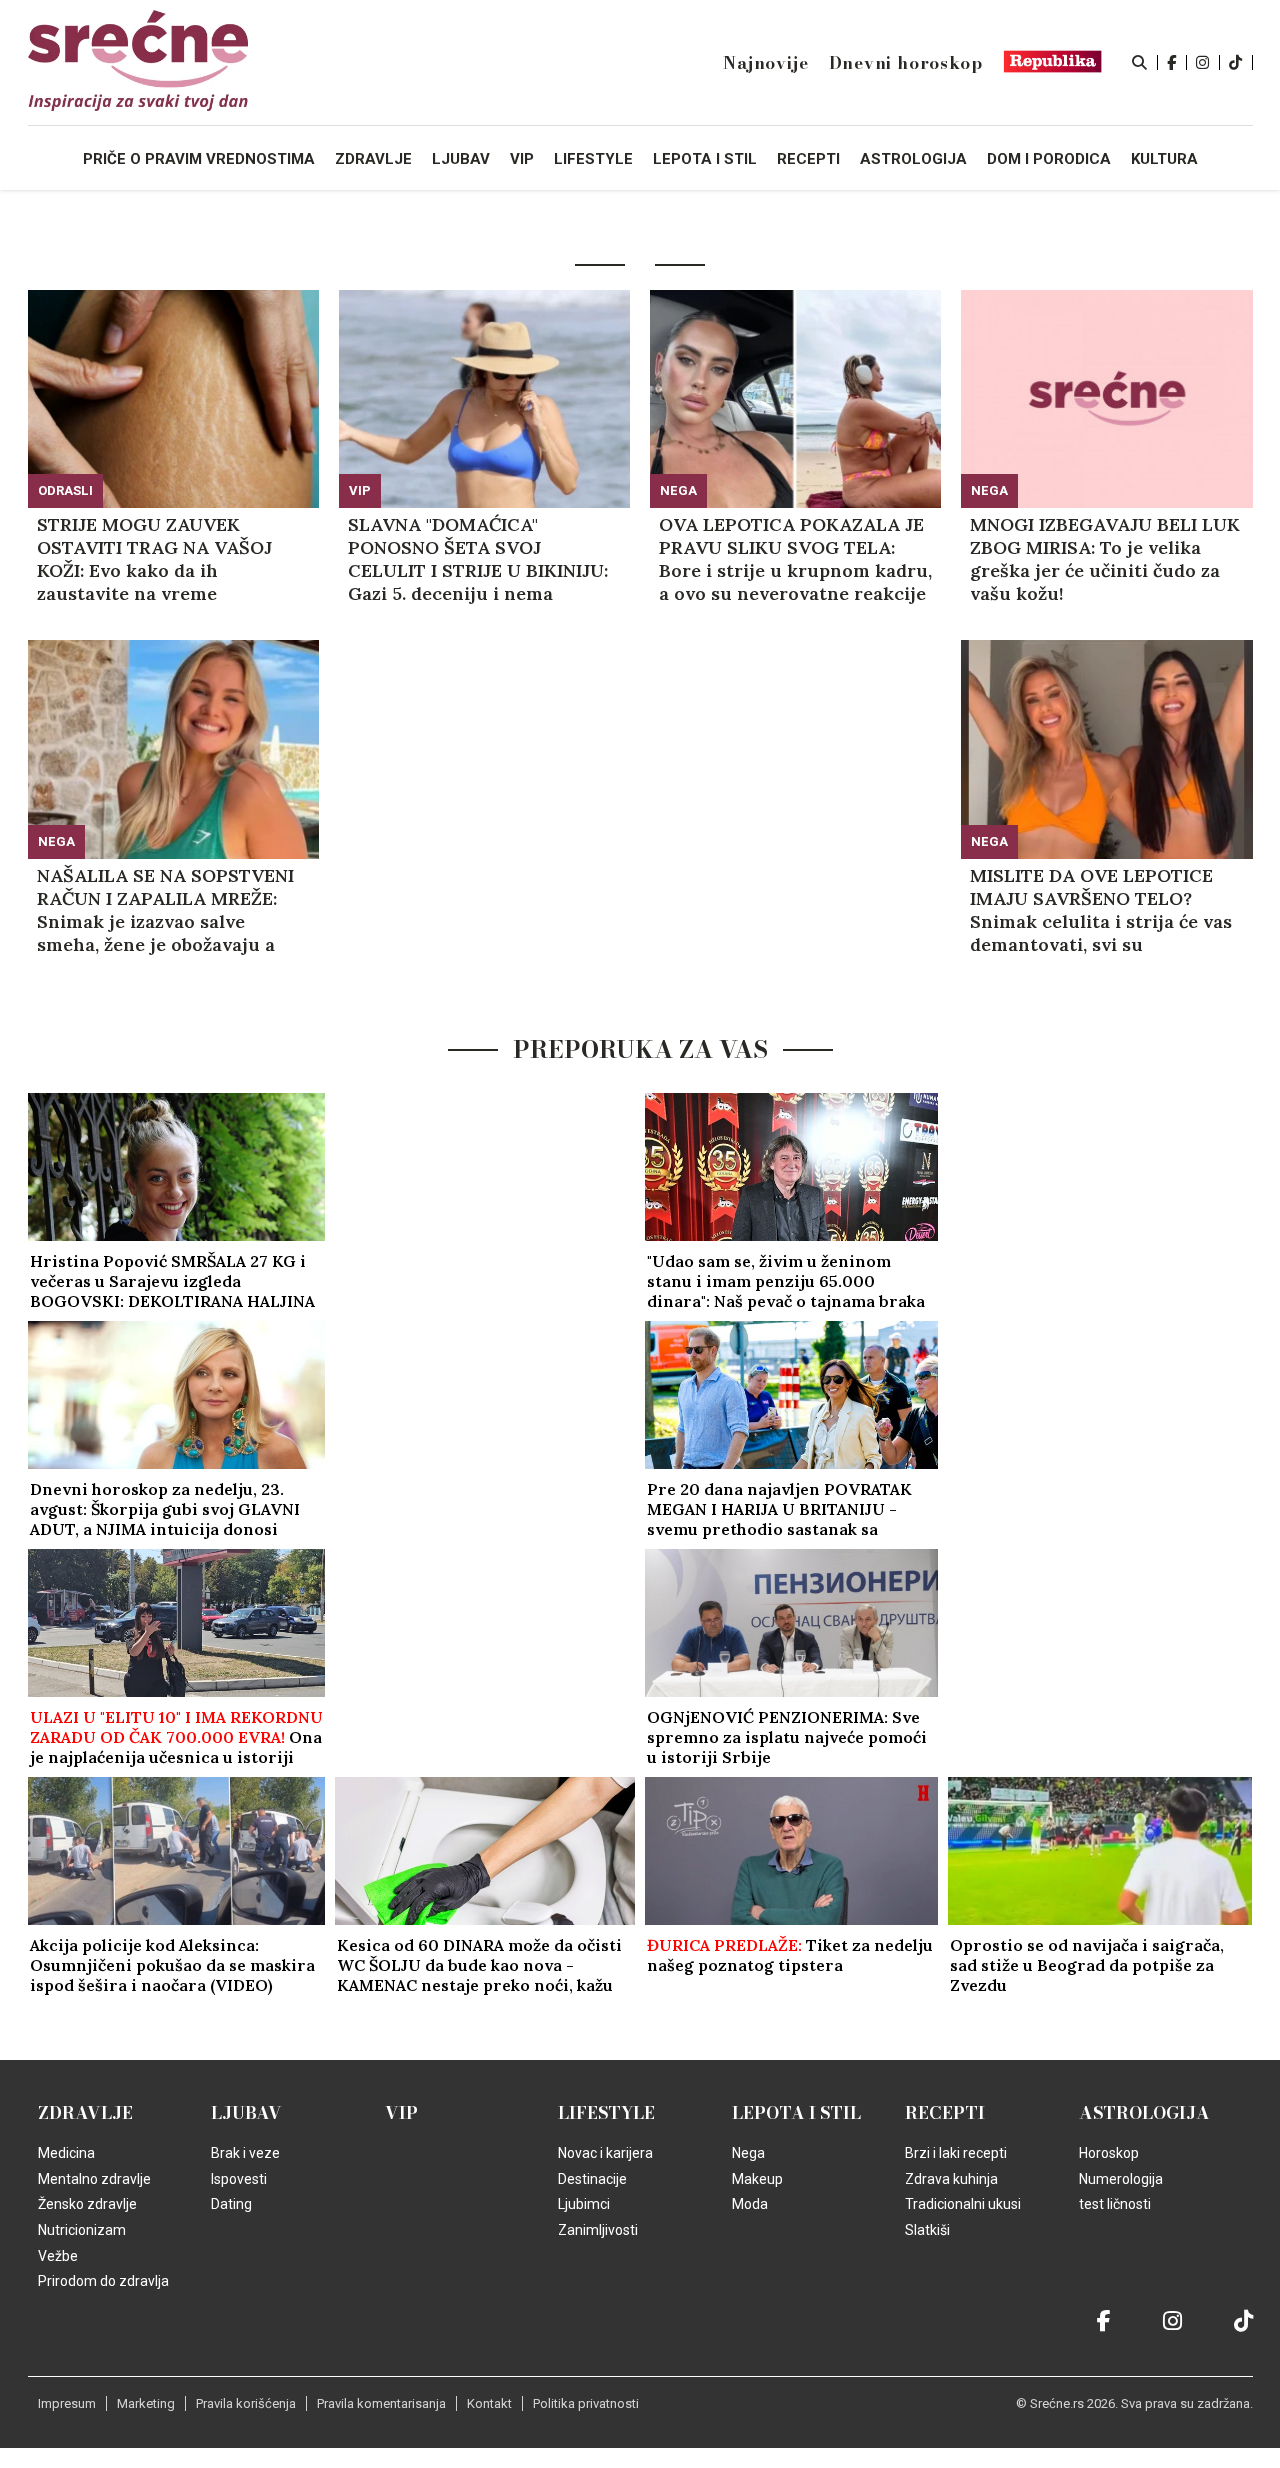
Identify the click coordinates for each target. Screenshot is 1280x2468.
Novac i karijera (605, 2153)
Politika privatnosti (586, 2403)
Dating (231, 2204)
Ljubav (246, 2113)
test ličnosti (1115, 2204)
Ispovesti (239, 2179)
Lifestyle (606, 2113)
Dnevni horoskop (906, 63)
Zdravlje (85, 2113)
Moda (750, 2204)
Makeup (757, 2179)
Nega (678, 490)
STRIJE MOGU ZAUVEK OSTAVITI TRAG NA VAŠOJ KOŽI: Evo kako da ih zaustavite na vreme (154, 559)
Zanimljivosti (598, 2230)
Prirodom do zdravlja (103, 2281)
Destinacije (592, 2179)
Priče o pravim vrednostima (199, 159)
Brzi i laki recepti (956, 2153)
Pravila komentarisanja (381, 2403)
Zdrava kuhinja (951, 2179)
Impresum (67, 2403)
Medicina (66, 2153)
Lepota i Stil (796, 2113)
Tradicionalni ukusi (963, 2204)
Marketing (146, 2403)
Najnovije (765, 63)
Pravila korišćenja (246, 2403)
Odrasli (65, 490)
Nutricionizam (82, 2230)
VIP (360, 490)
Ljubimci (584, 2204)
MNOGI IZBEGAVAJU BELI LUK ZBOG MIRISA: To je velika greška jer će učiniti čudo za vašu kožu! (1105, 559)
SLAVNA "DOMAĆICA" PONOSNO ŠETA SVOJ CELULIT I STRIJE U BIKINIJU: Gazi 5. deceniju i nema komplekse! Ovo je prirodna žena (478, 559)
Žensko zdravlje (87, 2204)
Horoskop (1109, 2153)
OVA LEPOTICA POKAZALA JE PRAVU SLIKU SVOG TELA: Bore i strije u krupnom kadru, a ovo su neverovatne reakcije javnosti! (795, 559)
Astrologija (1144, 2113)
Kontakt (489, 2403)
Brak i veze (245, 2153)
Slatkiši (927, 2230)
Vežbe (58, 2256)
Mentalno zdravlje (94, 2179)
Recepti (945, 2113)
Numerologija (1121, 2179)
